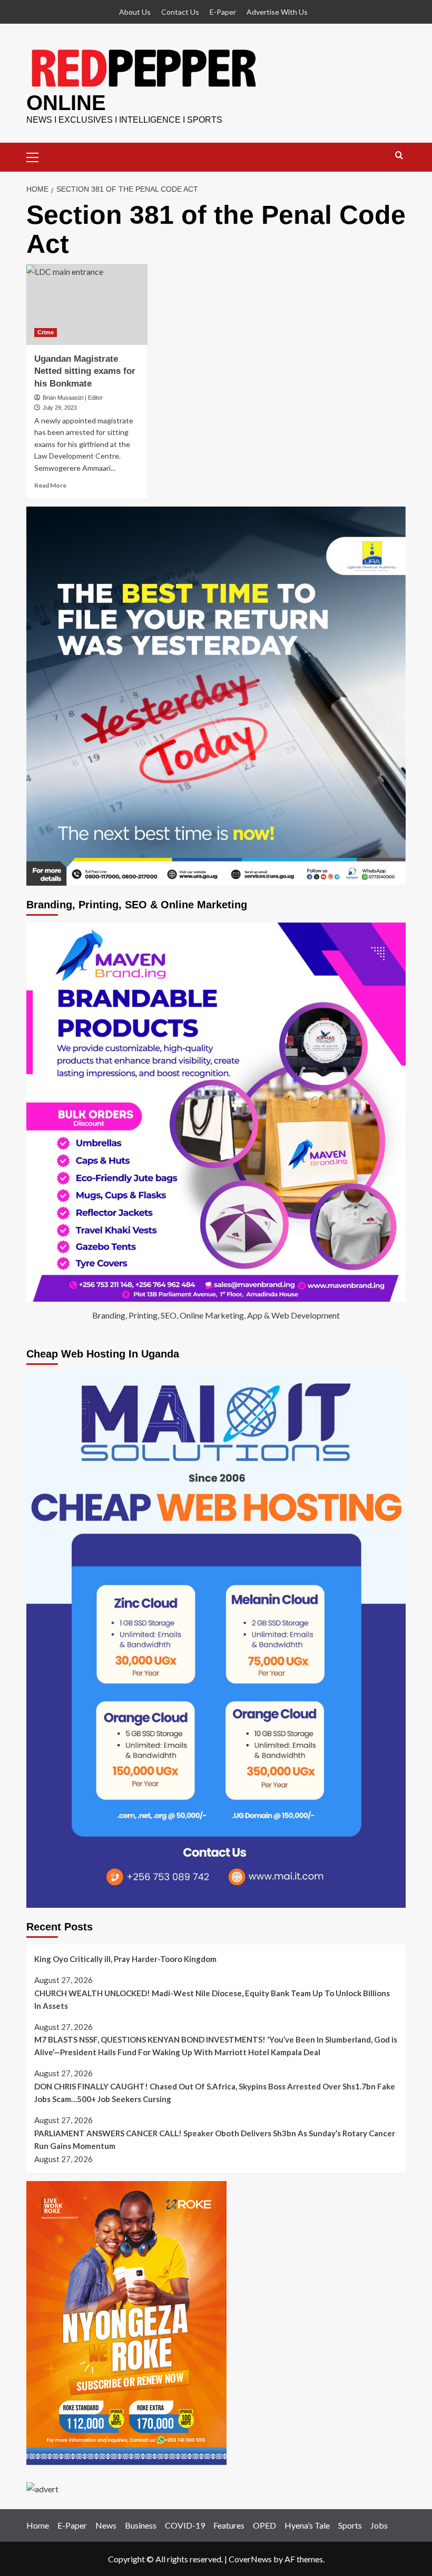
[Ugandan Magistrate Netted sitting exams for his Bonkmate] (87, 304)
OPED (264, 2525)
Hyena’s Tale (307, 2525)
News (106, 2525)
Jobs (379, 2525)
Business (141, 2525)
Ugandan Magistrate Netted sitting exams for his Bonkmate (85, 371)
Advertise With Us (277, 12)
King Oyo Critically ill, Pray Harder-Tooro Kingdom (125, 1959)
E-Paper (223, 12)
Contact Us (180, 12)
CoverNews (250, 2559)
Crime (46, 332)
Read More (50, 485)
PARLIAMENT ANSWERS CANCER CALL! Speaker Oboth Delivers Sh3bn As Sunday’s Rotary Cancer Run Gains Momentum (215, 2139)
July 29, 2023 (60, 408)
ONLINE (66, 103)
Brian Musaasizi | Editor (73, 398)
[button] (37, 156)
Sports (350, 2525)
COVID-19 (185, 2525)
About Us (135, 12)
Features (229, 2525)
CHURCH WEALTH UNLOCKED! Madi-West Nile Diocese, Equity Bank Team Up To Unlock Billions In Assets (212, 1999)
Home (38, 2525)
